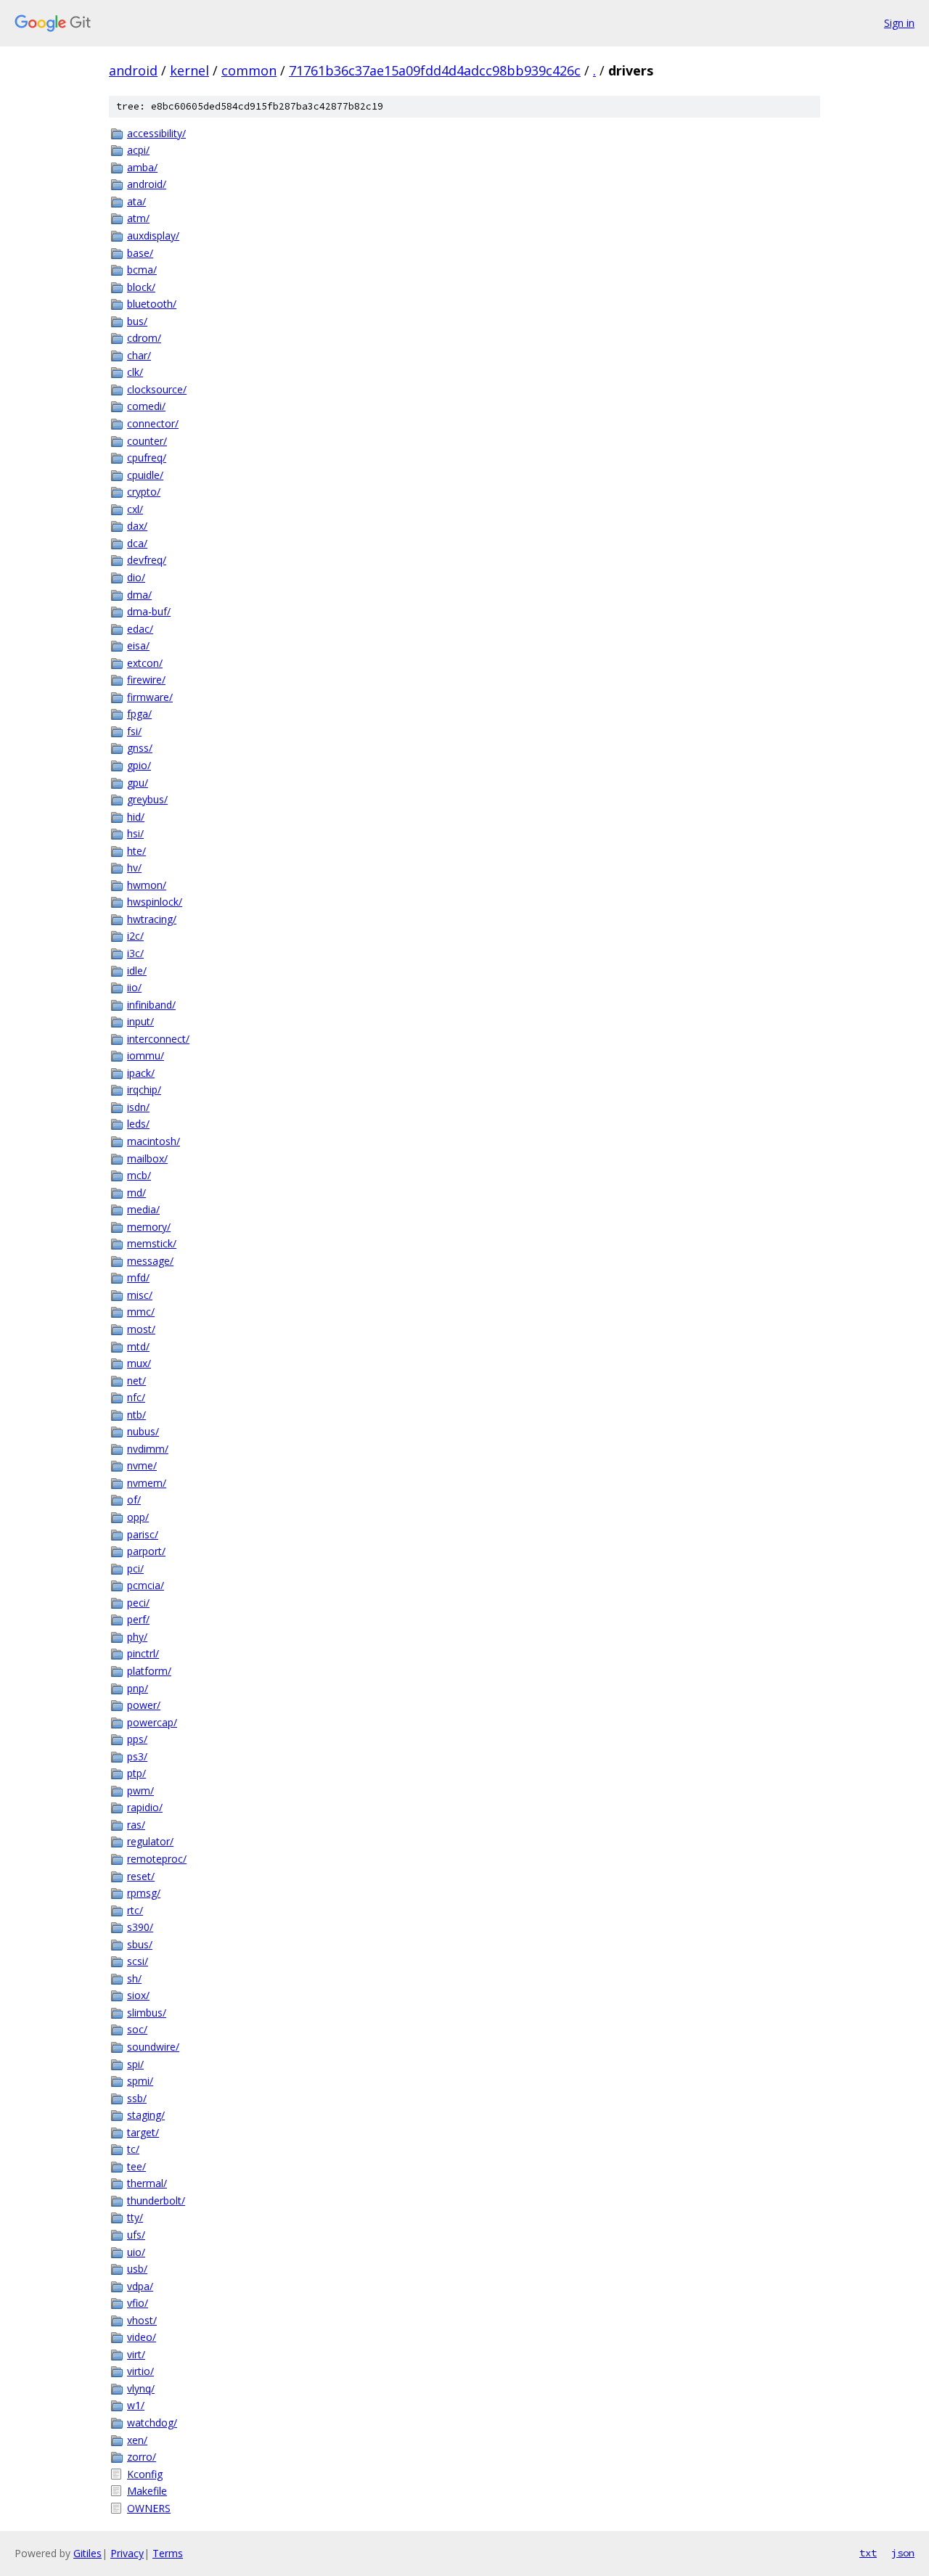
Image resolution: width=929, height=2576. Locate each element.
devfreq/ (147, 560)
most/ (141, 1329)
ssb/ (137, 2098)
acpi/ (138, 150)
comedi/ (146, 406)
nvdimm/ (148, 1449)
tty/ (135, 2217)
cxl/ (135, 509)
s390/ (140, 1927)
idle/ (137, 971)
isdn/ (138, 1107)
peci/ (138, 1603)
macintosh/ (154, 1141)
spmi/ (140, 2081)
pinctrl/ (143, 1653)
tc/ (133, 2149)
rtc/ (135, 1910)
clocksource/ (157, 389)
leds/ (138, 1124)
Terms (168, 2553)
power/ (144, 1705)
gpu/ (138, 783)
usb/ (137, 2269)
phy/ (137, 1637)
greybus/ (147, 799)
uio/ (136, 2252)
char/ (139, 355)
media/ (143, 1209)
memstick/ (152, 1243)
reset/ (141, 1876)
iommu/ (146, 1055)
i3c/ (135, 953)
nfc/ (136, 1397)
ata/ (136, 201)
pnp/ (138, 1688)
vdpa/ (140, 2286)
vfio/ (138, 2303)
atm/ (138, 218)
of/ (134, 1500)
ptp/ (136, 1773)
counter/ (147, 441)
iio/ (134, 987)
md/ (136, 1193)
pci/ (135, 1568)
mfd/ (138, 1277)
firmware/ (150, 697)
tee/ (136, 2166)
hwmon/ (147, 885)
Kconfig (145, 2474)
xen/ (137, 2440)
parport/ (146, 1551)
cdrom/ (144, 338)
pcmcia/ (146, 1585)
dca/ (137, 543)
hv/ (134, 867)
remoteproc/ (157, 1859)
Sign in (899, 23)
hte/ (136, 851)
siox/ (138, 1995)
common (249, 70)
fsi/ (134, 731)
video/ (142, 2337)
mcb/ (139, 1175)
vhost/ (142, 2320)
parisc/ (143, 1534)
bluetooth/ (152, 304)
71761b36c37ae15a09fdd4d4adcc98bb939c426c (435, 70)
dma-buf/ (149, 611)
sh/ (134, 1978)
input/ (140, 1021)
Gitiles (87, 2553)
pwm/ (140, 1791)
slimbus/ (147, 2013)
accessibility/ (156, 133)
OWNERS (149, 2508)
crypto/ (144, 492)
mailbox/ (147, 1158)
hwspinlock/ (155, 902)
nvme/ (142, 1465)
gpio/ (139, 765)
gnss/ (140, 748)
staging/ (146, 2115)
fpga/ (139, 714)
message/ (150, 1261)
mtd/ (138, 1346)
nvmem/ (147, 1483)
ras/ (136, 1825)
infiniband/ (151, 1005)
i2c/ (135, 936)
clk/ (135, 372)
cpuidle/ (145, 475)
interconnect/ (158, 1039)
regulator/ (150, 1841)
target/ (143, 2132)
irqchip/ (144, 1090)
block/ (141, 287)
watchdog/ (152, 2423)
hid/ (136, 817)
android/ (147, 184)
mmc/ (141, 1312)
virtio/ (140, 2371)
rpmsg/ (144, 1893)
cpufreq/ (147, 458)
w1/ (136, 2405)
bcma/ (142, 270)
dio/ (136, 577)
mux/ (139, 1363)
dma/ (139, 595)
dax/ (137, 526)
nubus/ (143, 1431)
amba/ (142, 167)
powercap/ (152, 1722)
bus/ (137, 321)
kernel (189, 70)
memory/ (149, 1227)
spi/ (135, 2064)
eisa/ (138, 645)
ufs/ (136, 2235)
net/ (136, 1381)
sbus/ (140, 1944)
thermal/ (147, 2183)
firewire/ (146, 680)
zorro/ (142, 2457)
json (903, 2553)
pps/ (137, 1739)
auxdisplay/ (153, 235)
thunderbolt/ (156, 2200)
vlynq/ (141, 2388)
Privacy (127, 2553)
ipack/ (141, 1073)
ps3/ (137, 1756)
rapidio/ (145, 1807)
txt (868, 2553)
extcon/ (145, 663)
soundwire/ (153, 2047)
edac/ (140, 629)
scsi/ (138, 1961)
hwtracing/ (152, 919)
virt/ (136, 2354)
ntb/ (136, 1415)
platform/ (149, 1671)
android (133, 70)
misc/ (140, 1295)
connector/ (153, 423)
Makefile (147, 2491)
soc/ (137, 2029)
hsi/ (135, 833)
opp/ (138, 1517)
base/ (140, 253)
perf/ (138, 1619)
